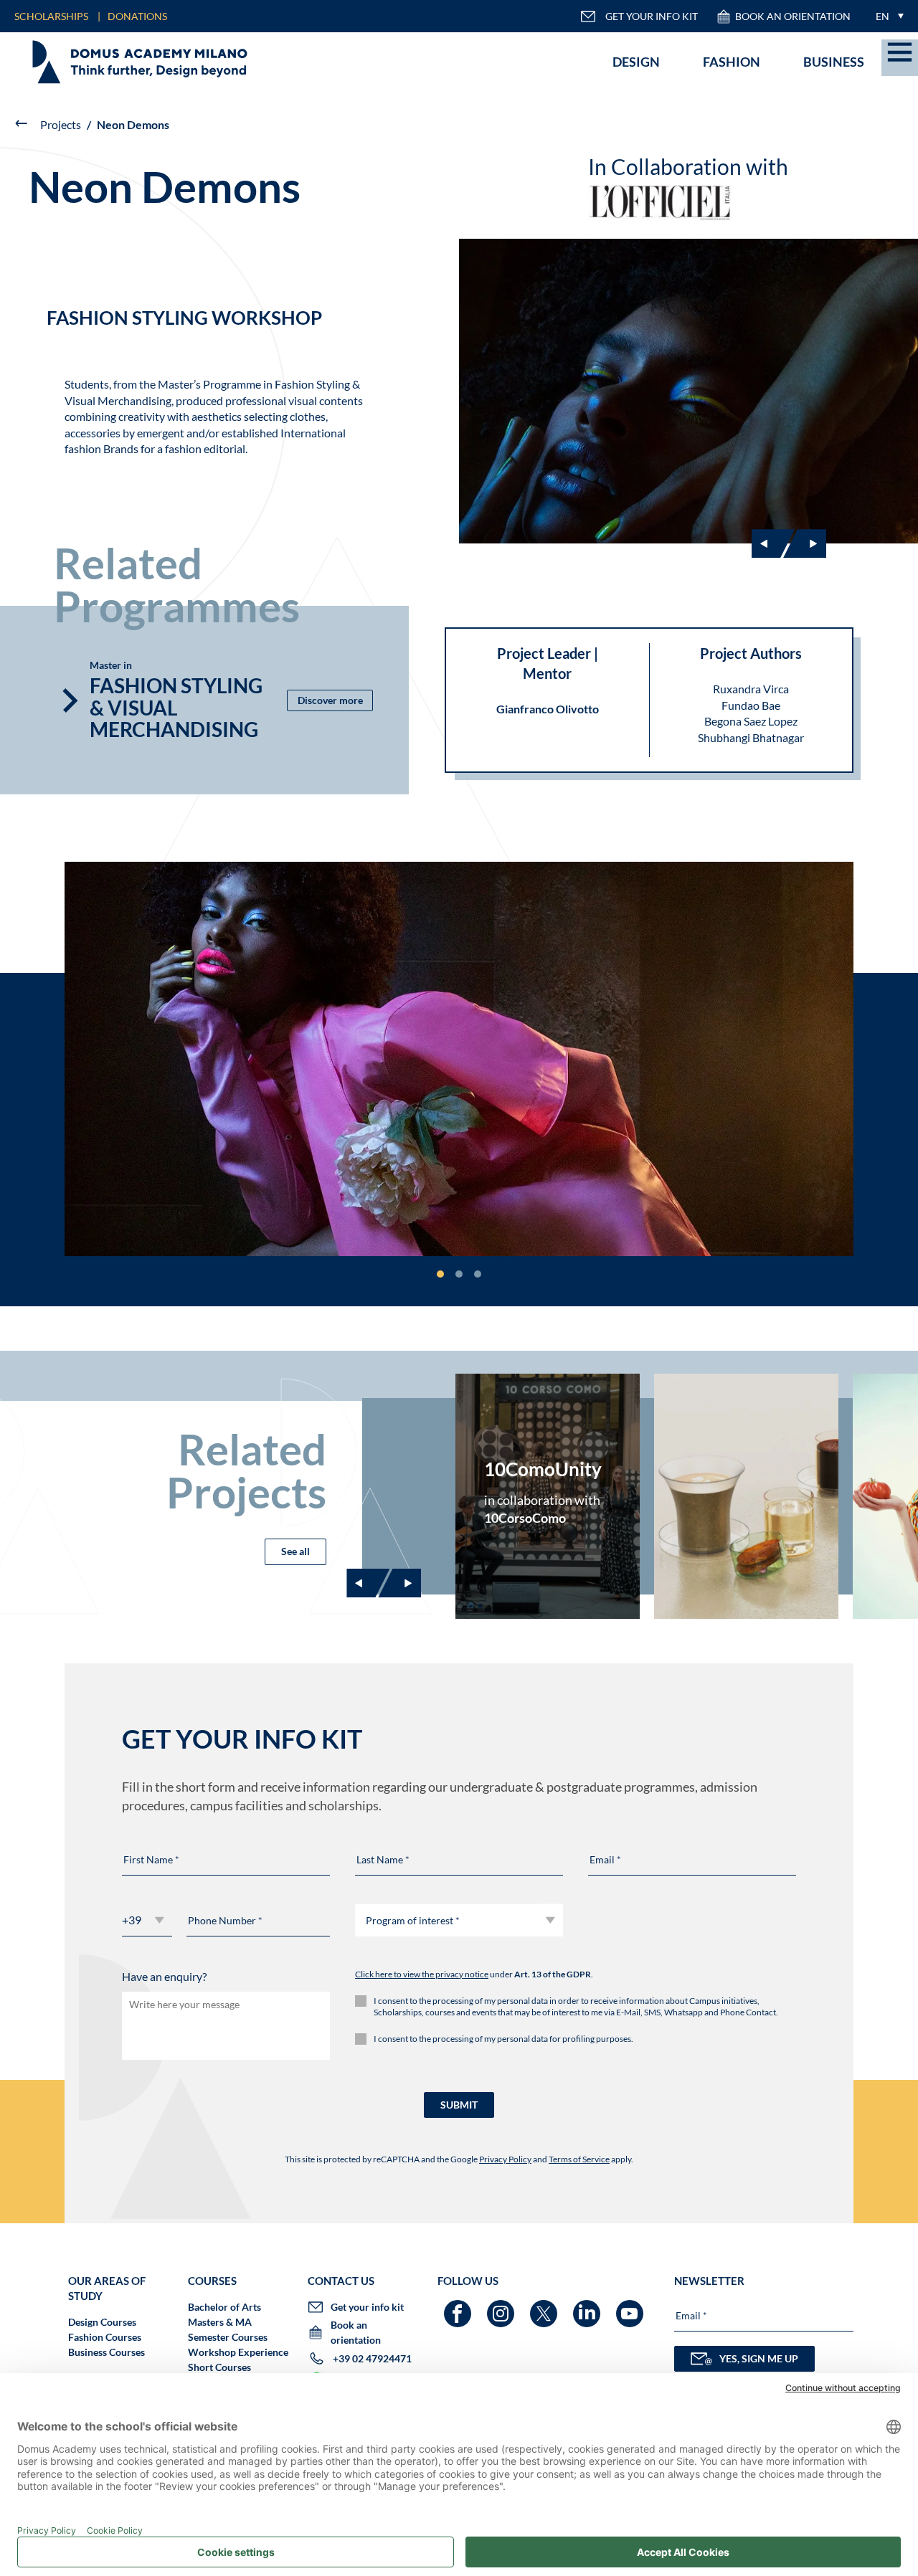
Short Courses (219, 2367)
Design (636, 62)
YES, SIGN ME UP (759, 2358)
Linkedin (588, 2307)
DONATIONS (137, 16)
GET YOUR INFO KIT (652, 16)
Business (834, 62)
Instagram (502, 2307)
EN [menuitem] (882, 16)
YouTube (631, 2307)
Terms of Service (579, 2159)
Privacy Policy (505, 2159)
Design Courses (102, 2322)
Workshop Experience (238, 2352)
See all (295, 1551)
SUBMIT (459, 2105)
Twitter (545, 2307)
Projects (61, 124)
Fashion (732, 62)
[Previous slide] (368, 1583)
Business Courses (107, 2352)
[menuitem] (886, 16)
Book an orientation (793, 16)
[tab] (440, 1274)
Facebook (459, 2307)
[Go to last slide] (773, 543)
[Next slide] (805, 543)
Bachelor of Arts (224, 2307)
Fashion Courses (105, 2337)
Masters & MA (220, 2322)
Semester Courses (228, 2337)
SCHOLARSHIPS (51, 16)
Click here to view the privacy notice (422, 1974)
